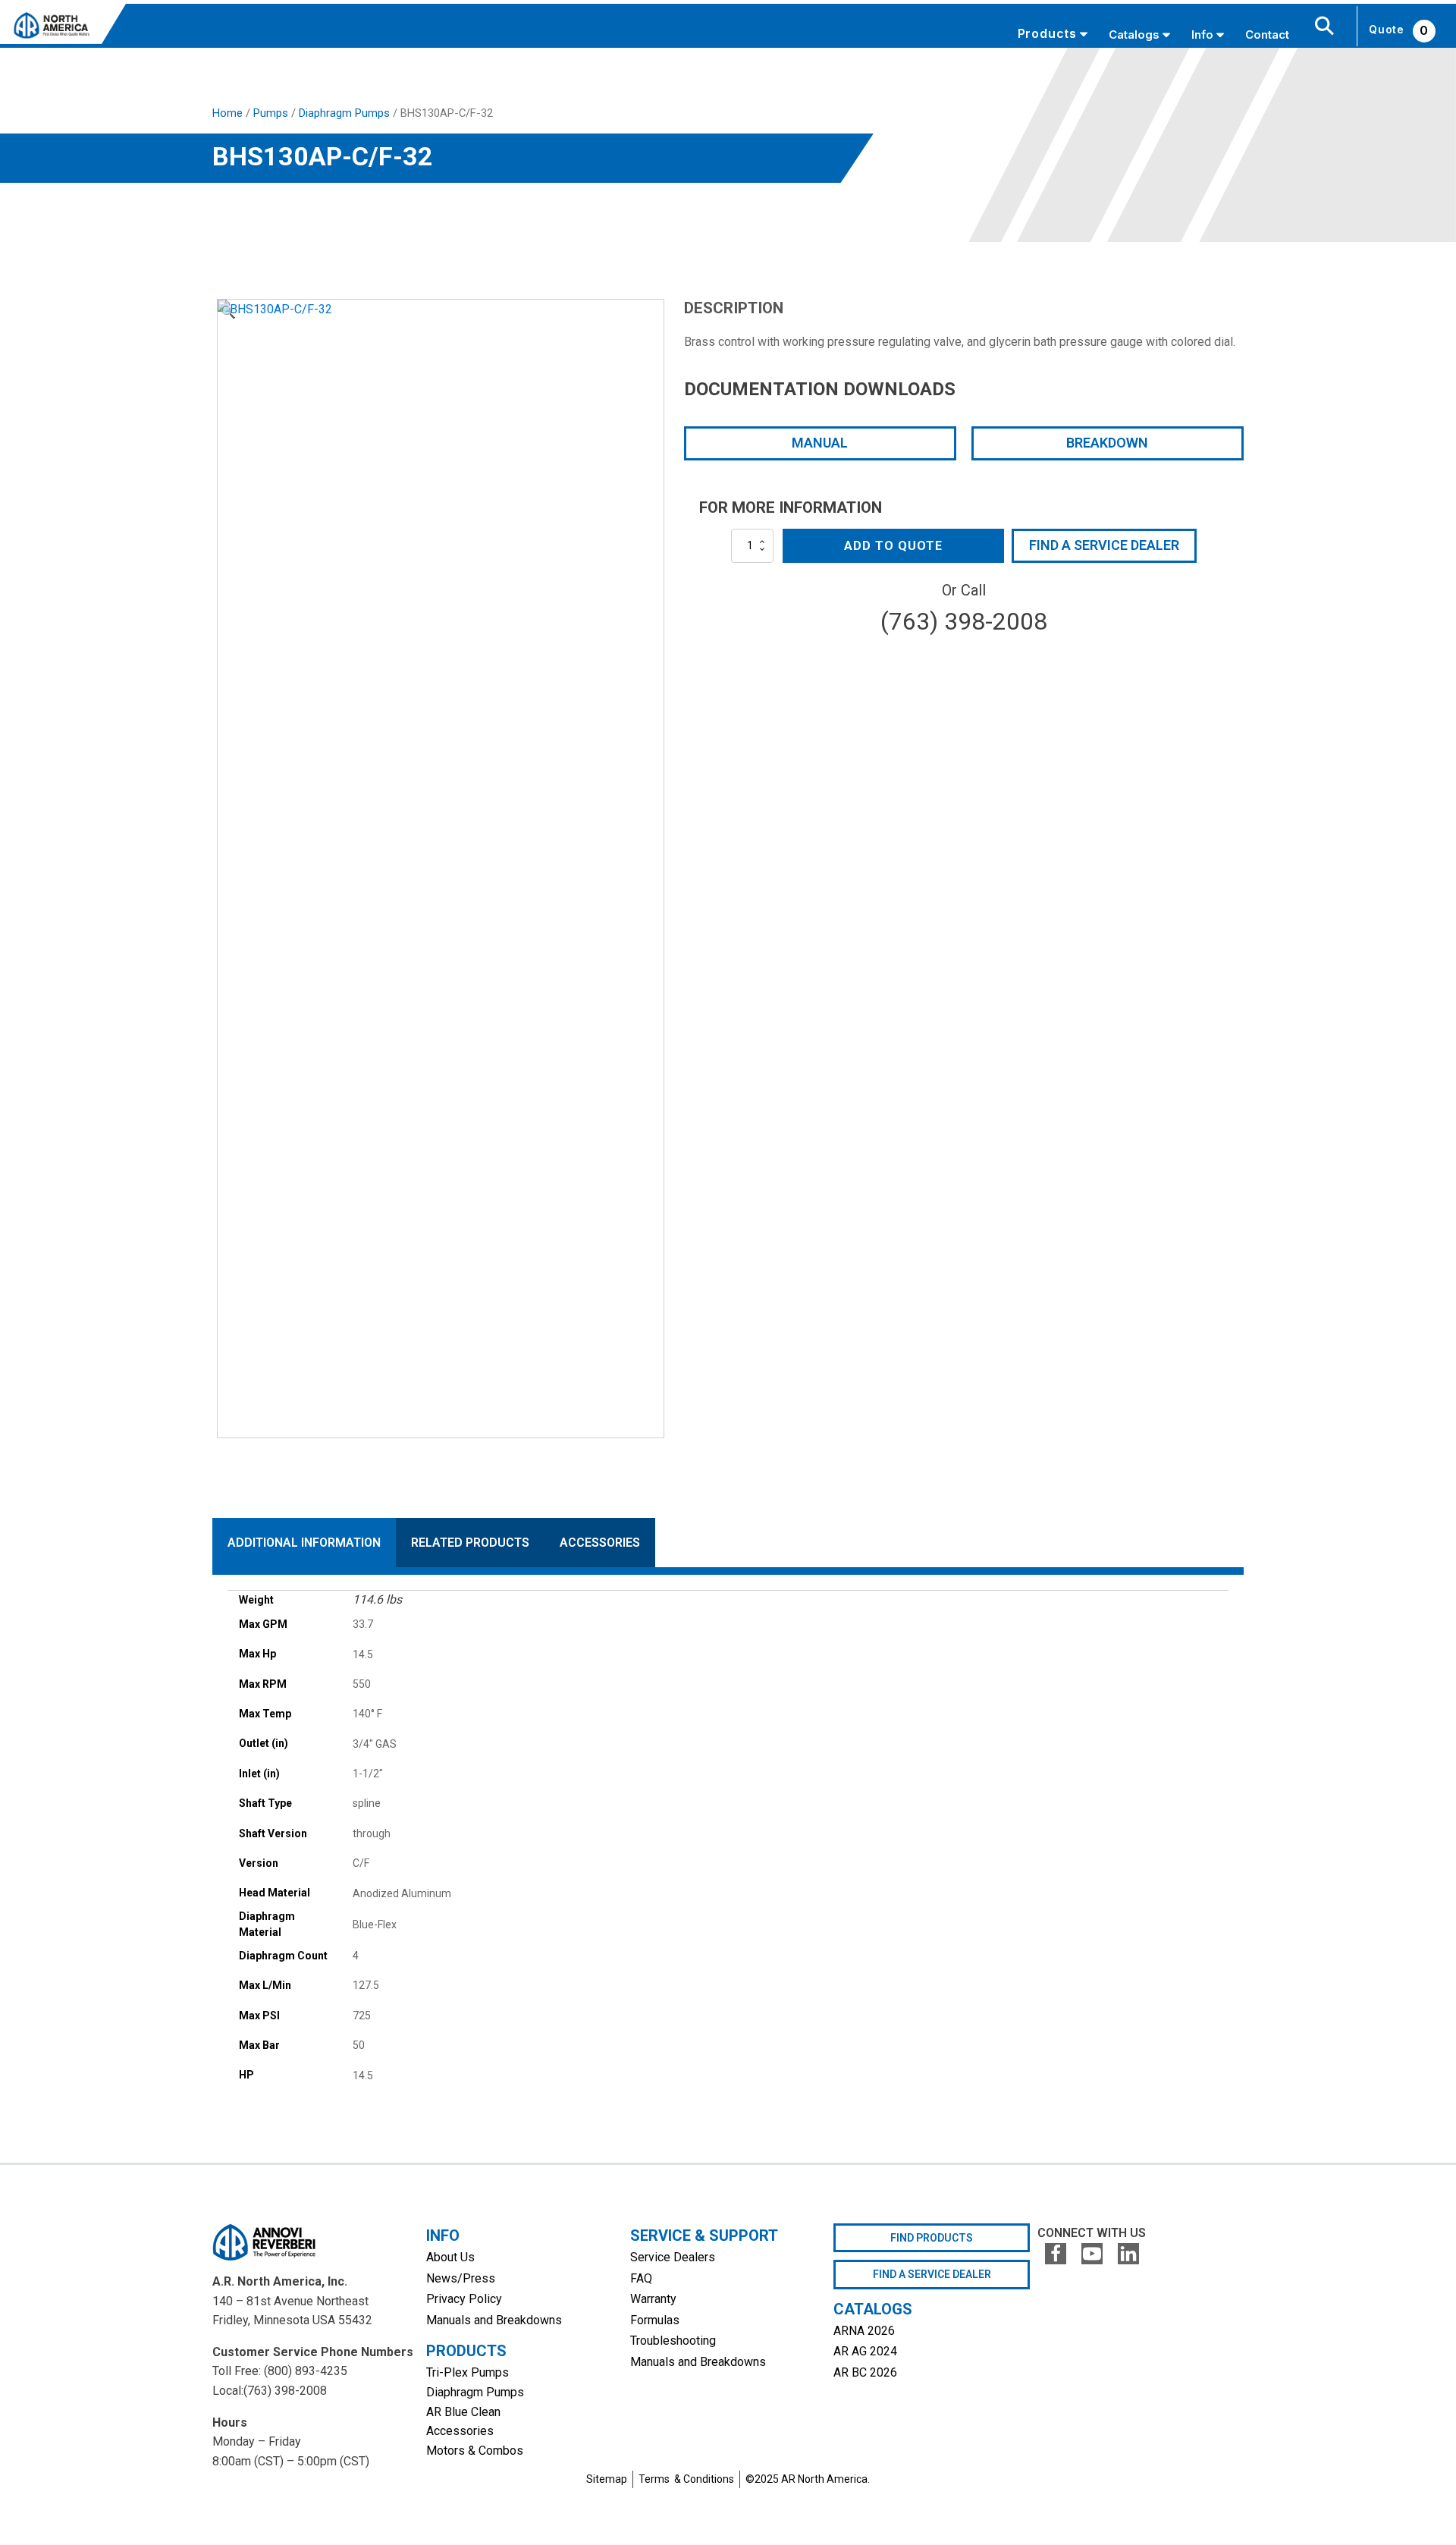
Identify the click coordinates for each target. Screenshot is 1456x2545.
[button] (228, 313)
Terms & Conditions (686, 2479)
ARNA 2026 (864, 2331)
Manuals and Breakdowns (494, 2320)
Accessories (460, 2431)
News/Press (461, 2278)
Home (227, 113)
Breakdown (1107, 443)
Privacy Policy (464, 2299)
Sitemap (607, 2479)
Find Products (932, 2238)
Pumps (271, 113)
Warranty (653, 2299)
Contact (1267, 35)
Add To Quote (893, 546)
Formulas (655, 2320)
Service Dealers (673, 2257)
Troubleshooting (673, 2341)
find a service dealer (932, 2274)
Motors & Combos (475, 2451)
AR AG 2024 (865, 2351)
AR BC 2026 (865, 2372)
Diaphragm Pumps (344, 113)
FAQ (641, 2278)
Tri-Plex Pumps (468, 2372)
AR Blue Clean (463, 2412)
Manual (820, 443)
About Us (450, 2257)
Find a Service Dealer (1104, 545)
